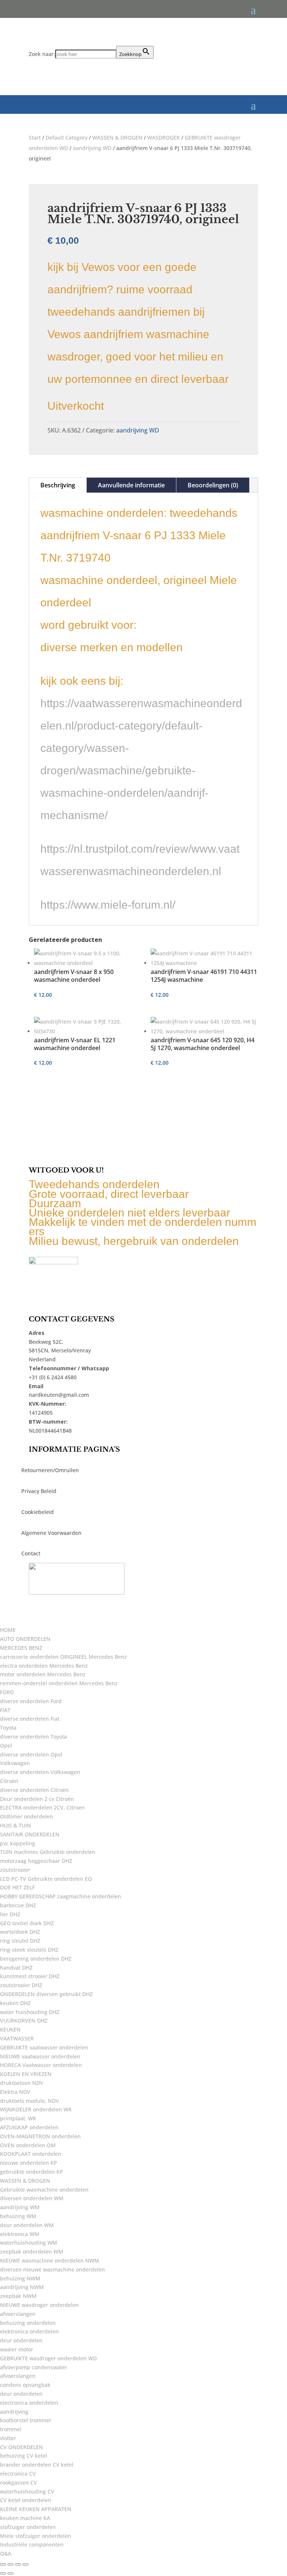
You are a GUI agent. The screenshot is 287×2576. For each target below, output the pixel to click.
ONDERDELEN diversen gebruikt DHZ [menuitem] (46, 1994)
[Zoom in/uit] (3, 2564)
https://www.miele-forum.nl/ (108, 905)
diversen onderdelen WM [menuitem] (32, 2198)
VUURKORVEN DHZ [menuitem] (24, 2021)
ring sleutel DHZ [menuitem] (20, 1941)
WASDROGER (163, 138)
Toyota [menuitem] (8, 1728)
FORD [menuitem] (7, 1692)
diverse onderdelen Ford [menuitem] (31, 1701)
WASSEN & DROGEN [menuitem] (25, 2181)
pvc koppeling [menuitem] (18, 1843)
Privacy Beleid (39, 1491)
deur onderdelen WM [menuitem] (27, 2225)
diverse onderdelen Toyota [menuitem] (33, 1737)
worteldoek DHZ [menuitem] (20, 1932)
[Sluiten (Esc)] (25, 2564)
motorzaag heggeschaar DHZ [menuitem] (36, 1861)
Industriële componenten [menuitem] (32, 2544)
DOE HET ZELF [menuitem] (17, 1887)
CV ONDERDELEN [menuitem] (21, 2447)
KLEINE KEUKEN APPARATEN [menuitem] (36, 2509)
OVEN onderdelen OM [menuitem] (28, 2145)
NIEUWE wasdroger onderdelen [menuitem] (39, 2305)
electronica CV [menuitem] (18, 2474)
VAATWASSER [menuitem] (17, 2038)
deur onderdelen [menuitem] (21, 2340)
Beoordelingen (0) (213, 485)
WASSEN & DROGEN (117, 138)
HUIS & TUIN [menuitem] (16, 1825)
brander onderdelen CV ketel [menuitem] (37, 2465)
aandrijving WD (92, 148)
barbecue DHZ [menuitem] (18, 1905)
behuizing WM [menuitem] (18, 2216)
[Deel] (18, 2564)
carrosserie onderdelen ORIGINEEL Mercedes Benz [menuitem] (64, 1657)
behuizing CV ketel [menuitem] (24, 2456)
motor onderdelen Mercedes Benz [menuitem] (43, 1674)
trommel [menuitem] (11, 2429)
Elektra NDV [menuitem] (15, 2092)
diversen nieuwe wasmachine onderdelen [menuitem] (53, 2269)
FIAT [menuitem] (5, 1710)
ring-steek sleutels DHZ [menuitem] (29, 1950)
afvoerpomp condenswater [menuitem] (34, 2367)
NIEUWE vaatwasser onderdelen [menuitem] (40, 2056)
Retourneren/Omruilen (50, 1470)
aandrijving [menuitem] (14, 2412)
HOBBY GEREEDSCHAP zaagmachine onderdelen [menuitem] (61, 1896)
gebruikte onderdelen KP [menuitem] (32, 2172)
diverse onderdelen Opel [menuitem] (31, 1754)
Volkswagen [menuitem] (15, 1763)
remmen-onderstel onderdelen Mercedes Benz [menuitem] (59, 1683)
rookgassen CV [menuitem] (18, 2483)
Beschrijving (58, 485)
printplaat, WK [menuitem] (18, 2118)
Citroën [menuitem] (9, 1781)
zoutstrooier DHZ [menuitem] (21, 1985)
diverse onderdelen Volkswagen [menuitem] (40, 1772)
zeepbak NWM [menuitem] (18, 2296)
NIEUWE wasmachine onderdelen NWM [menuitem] (50, 2260)
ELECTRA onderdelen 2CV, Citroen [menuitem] (42, 1807)
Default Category (67, 138)
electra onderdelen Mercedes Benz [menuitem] (44, 1666)
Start (35, 138)
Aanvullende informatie (131, 485)
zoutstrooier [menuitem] (15, 1870)
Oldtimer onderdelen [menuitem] (27, 1816)
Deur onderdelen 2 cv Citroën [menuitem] (37, 1799)
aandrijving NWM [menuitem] (22, 2287)
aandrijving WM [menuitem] (20, 2207)
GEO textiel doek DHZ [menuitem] (27, 1923)
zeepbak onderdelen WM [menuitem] (32, 2252)
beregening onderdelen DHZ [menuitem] (36, 1959)
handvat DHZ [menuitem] (16, 1968)
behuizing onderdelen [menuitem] (28, 2323)
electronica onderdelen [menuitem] (29, 2403)
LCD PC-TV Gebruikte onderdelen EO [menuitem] (46, 1879)
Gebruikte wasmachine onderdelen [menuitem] (44, 2190)
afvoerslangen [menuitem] (18, 2314)
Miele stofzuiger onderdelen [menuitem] (36, 2536)
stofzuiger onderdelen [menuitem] (28, 2527)
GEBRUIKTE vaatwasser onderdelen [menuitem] (44, 2047)
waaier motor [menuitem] (17, 2349)
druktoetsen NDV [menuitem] (22, 2083)
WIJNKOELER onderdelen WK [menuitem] (36, 2109)
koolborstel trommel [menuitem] (25, 2420)
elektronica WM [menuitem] (20, 2234)
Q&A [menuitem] (6, 2553)
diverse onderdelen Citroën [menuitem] (34, 1790)
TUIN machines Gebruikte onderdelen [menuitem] (48, 1852)
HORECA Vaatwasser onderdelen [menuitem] (41, 2065)
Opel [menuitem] (6, 1746)
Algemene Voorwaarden (51, 1533)
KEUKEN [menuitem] (10, 2029)
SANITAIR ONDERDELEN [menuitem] (30, 1834)
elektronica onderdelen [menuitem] (29, 2331)
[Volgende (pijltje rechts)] (10, 2573)
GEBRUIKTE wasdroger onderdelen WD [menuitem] (48, 2358)
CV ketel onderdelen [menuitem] (26, 2500)
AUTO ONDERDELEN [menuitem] (25, 1639)
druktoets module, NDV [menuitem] (30, 2101)
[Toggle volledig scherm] (10, 2564)
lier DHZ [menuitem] (10, 1914)
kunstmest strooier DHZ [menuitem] (30, 1976)
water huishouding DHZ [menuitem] (30, 2012)
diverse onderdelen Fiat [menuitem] (30, 1719)
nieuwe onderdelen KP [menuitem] (29, 2163)
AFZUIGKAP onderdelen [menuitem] (29, 2127)
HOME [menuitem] (8, 1630)
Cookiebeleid (38, 1512)
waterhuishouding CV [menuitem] (27, 2491)
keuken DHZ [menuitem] (15, 2003)
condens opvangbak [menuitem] (25, 2385)
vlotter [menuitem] (8, 2438)
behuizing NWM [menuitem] (20, 2278)
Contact (31, 1553)
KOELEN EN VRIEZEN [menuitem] (26, 2074)
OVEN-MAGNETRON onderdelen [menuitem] (40, 2136)
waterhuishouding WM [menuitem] (29, 2243)
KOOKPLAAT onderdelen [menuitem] (31, 2154)
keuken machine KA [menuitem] (25, 2518)
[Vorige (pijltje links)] (3, 2573)
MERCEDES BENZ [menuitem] (21, 1648)
